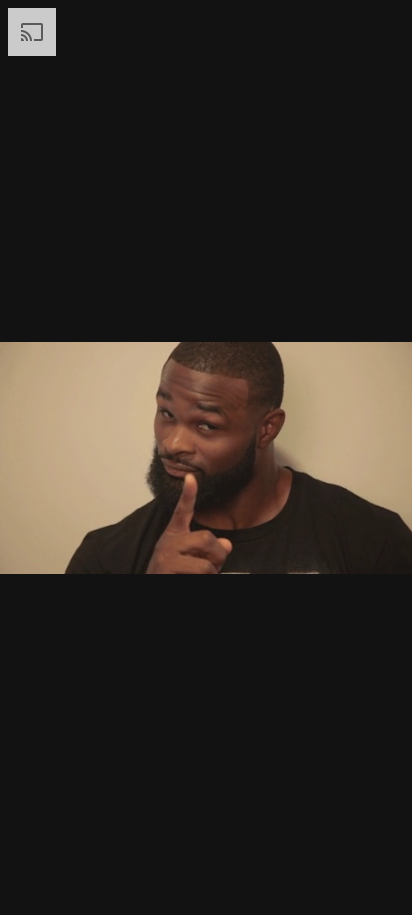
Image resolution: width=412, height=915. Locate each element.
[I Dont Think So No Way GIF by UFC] (206, 457)
